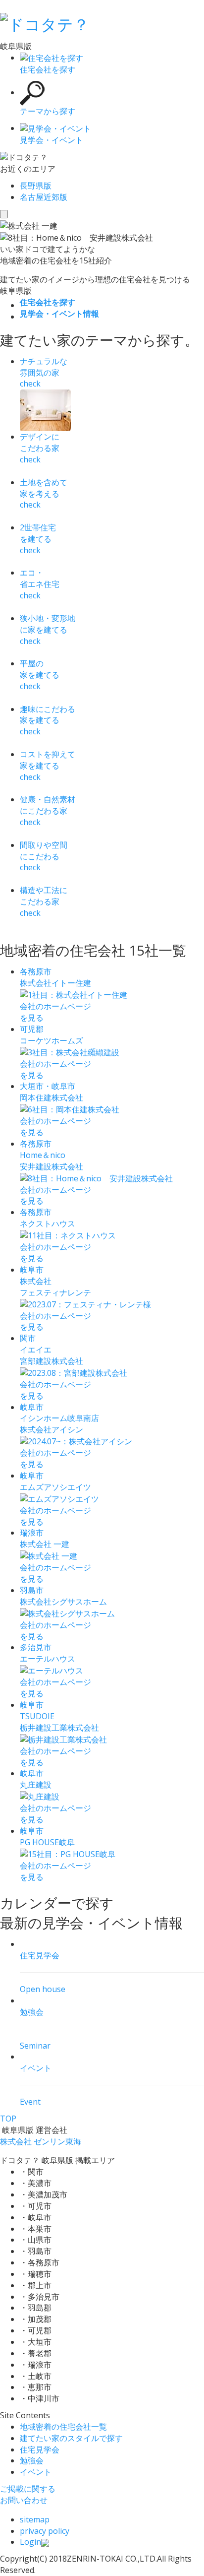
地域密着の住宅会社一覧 (63, 2427)
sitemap (35, 2519)
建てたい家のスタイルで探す (71, 2438)
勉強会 (32, 2460)
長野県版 (36, 186)
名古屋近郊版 (44, 197)
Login (30, 2542)
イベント (36, 2472)
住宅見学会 (40, 2449)
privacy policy (45, 2531)
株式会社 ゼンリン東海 (41, 2141)
